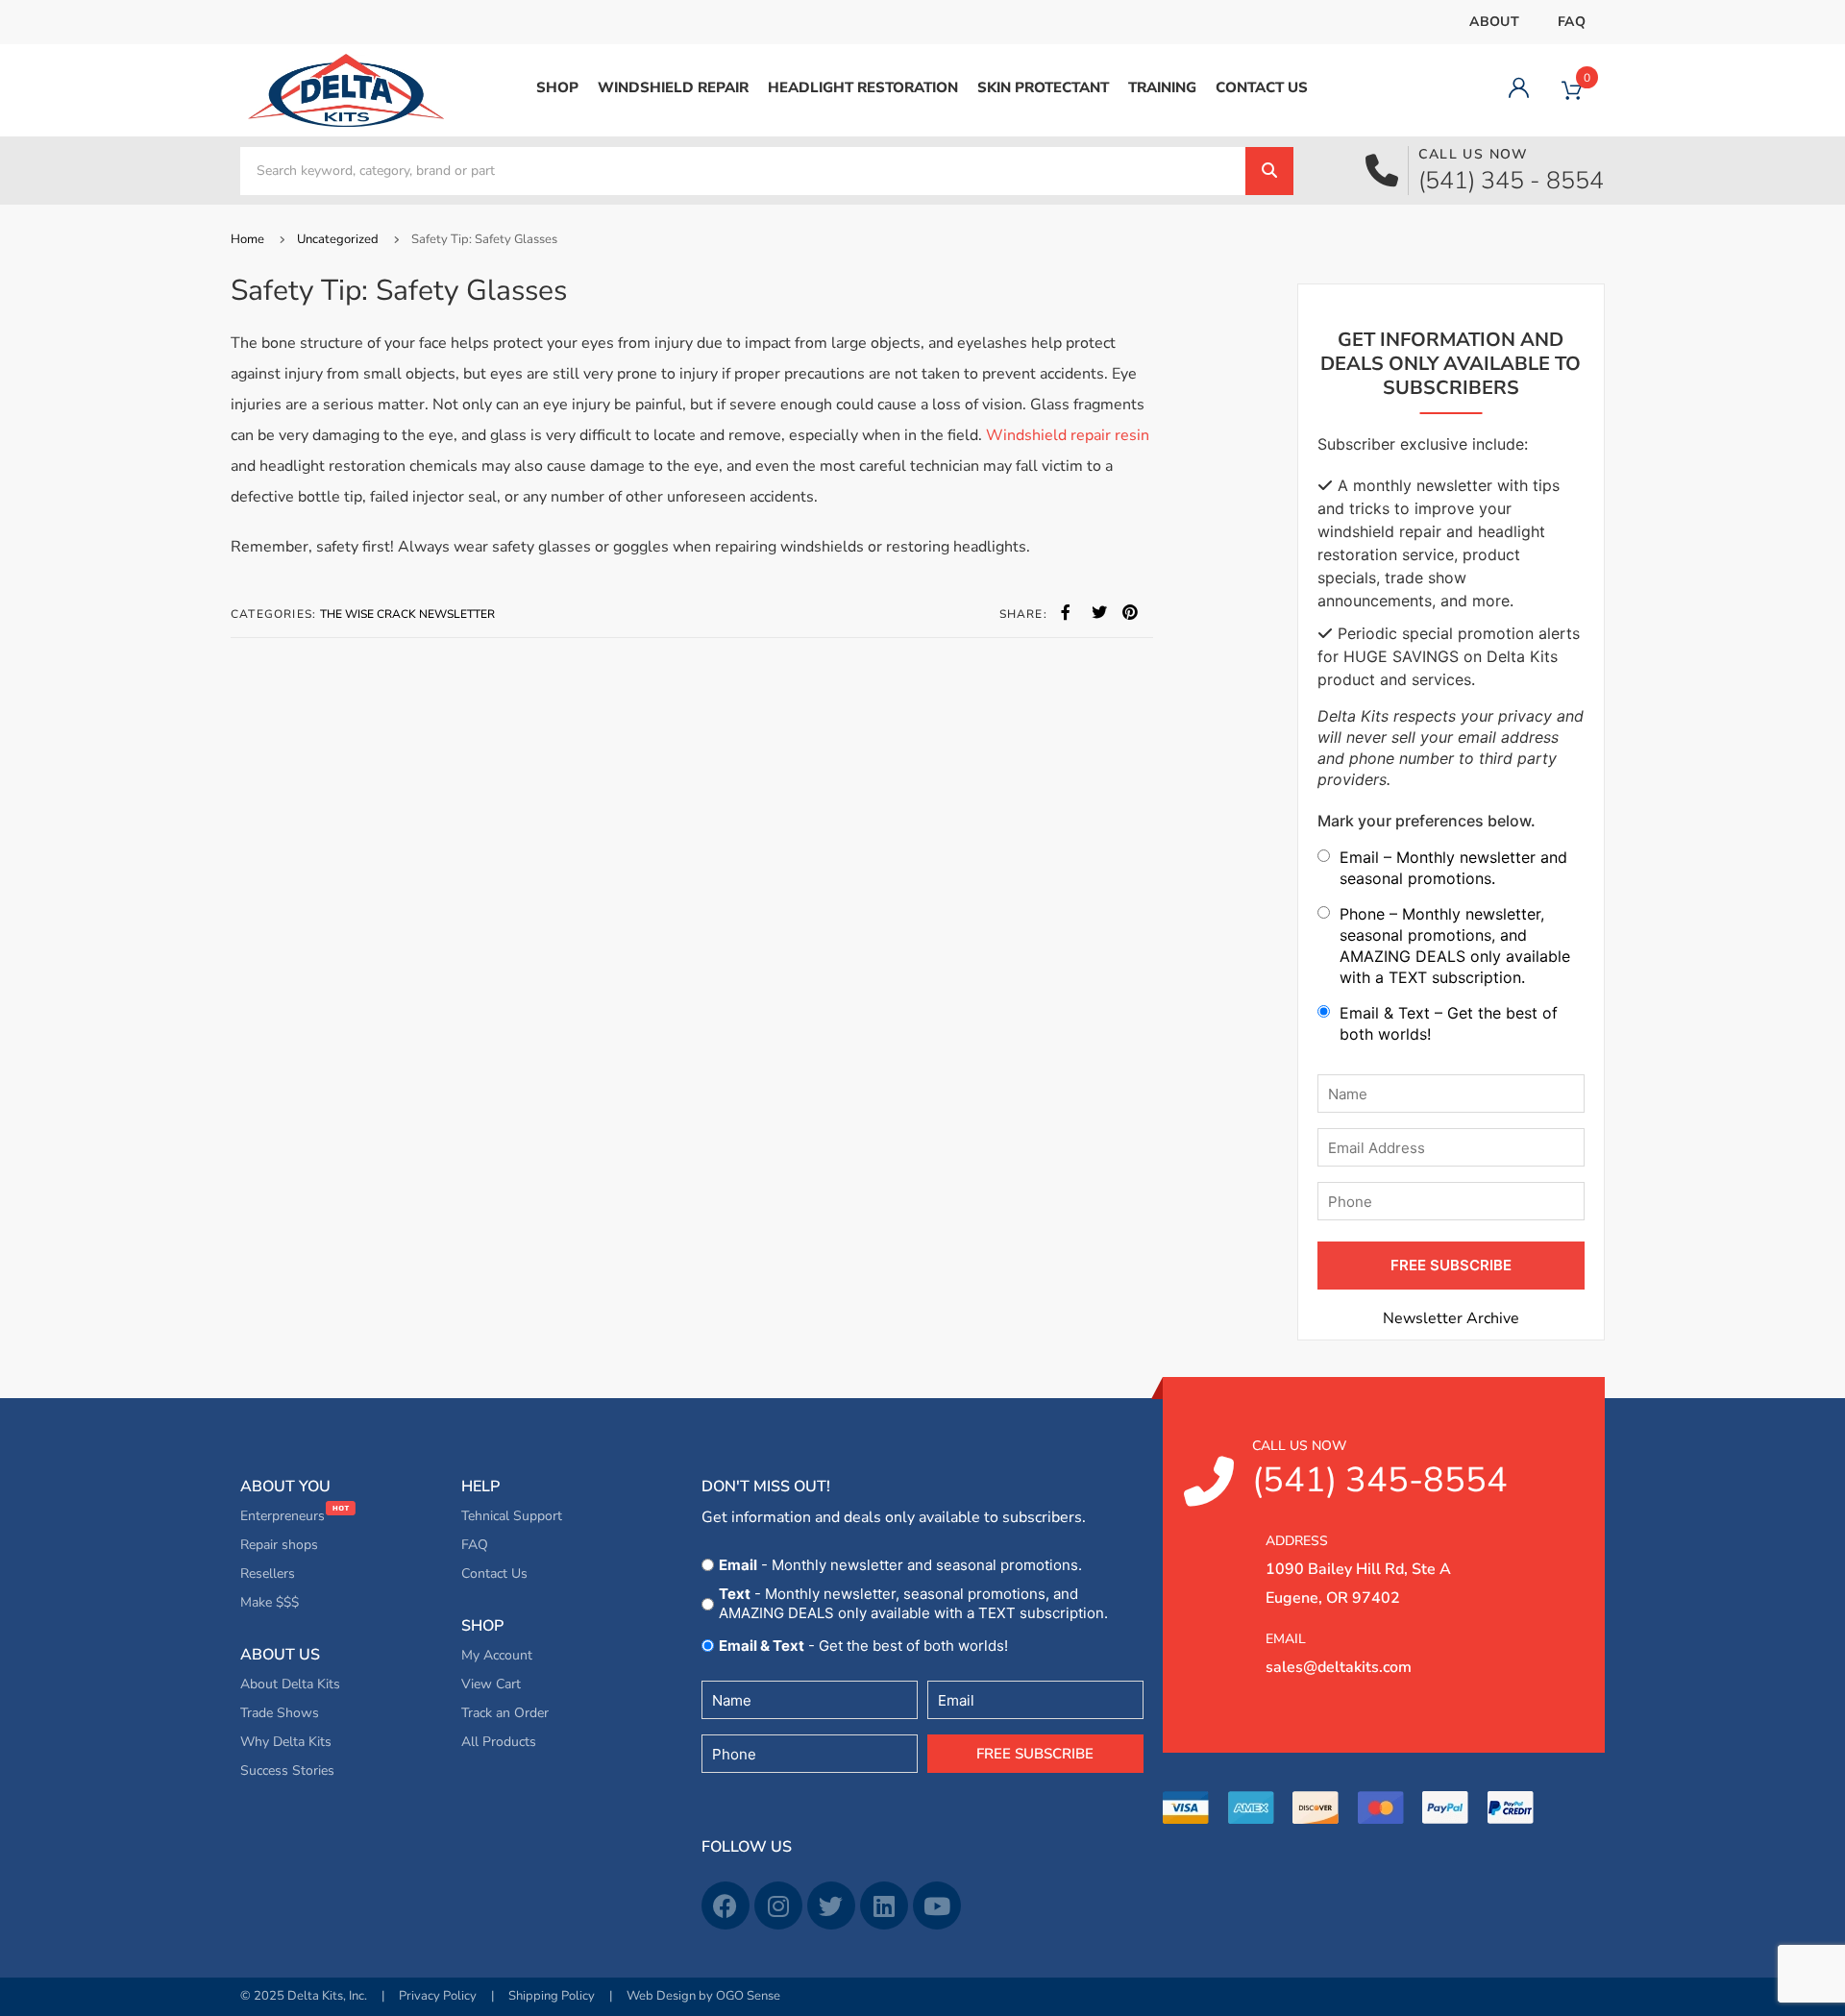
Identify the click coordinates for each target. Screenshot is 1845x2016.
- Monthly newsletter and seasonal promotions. (900, 1565)
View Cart (491, 1684)
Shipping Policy (552, 1996)
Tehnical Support (512, 1516)
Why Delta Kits (286, 1742)
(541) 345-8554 (1380, 1470)
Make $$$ (270, 1602)
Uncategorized (338, 239)
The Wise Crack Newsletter (407, 614)
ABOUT (1494, 22)
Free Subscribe (1035, 1754)
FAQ (1572, 22)
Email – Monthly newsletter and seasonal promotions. (1453, 868)
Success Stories (287, 1770)
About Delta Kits (290, 1684)
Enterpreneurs (284, 1516)
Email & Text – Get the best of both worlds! (1449, 1023)
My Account (497, 1655)
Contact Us (494, 1573)
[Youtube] (937, 1905)
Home (247, 239)
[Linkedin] (884, 1905)
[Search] (1269, 171)
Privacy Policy (438, 1996)
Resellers (268, 1573)
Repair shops (279, 1545)
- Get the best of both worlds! (863, 1646)
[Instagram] (778, 1905)
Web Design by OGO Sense (703, 1996)
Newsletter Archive (1451, 1318)
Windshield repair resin (1068, 435)
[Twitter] (831, 1905)
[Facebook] (726, 1905)
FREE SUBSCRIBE (1451, 1265)
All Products (499, 1742)
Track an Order (505, 1713)
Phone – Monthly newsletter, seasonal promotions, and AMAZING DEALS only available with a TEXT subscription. (1455, 946)
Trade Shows (280, 1713)
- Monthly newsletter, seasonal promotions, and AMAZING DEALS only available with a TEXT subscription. (913, 1603)
